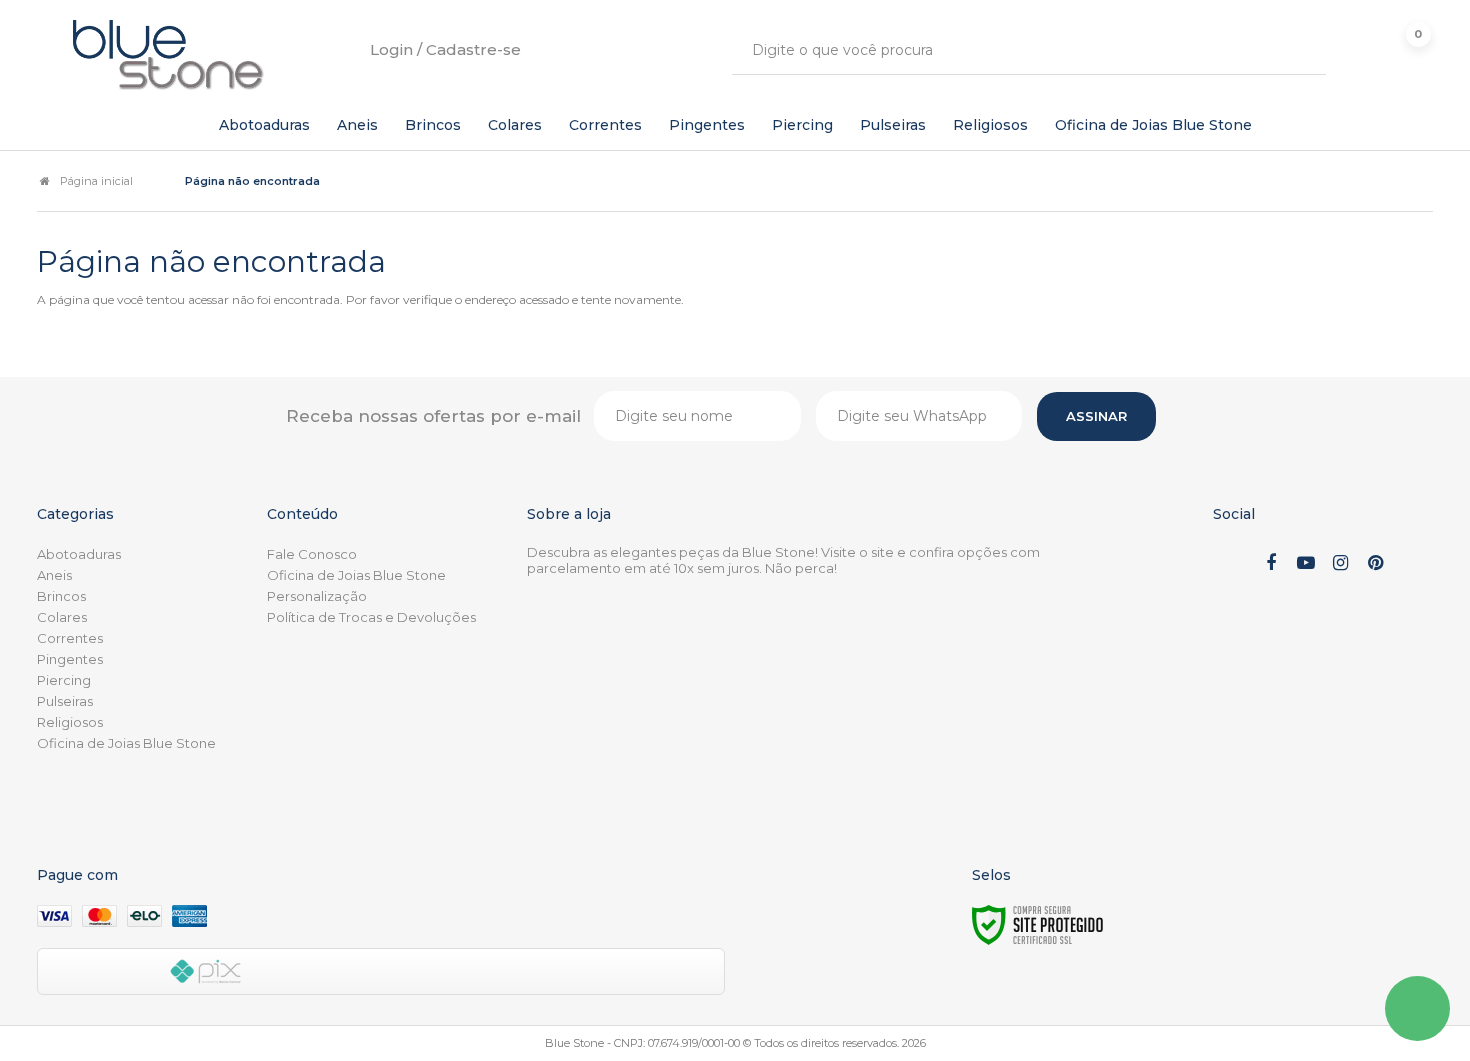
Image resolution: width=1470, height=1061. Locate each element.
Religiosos (70, 722)
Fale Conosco (312, 554)
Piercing (64, 680)
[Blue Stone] (168, 55)
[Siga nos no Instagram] (1341, 564)
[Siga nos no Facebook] (1271, 564)
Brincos (61, 596)
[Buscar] (1296, 50)
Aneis (54, 575)
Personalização (317, 596)
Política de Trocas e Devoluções (371, 617)
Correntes (70, 638)
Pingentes (70, 659)
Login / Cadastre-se (445, 49)
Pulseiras (65, 701)
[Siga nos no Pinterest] (1376, 564)
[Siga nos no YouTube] (1306, 564)
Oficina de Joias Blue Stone (126, 743)
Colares (62, 617)
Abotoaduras (79, 554)
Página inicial (96, 181)
